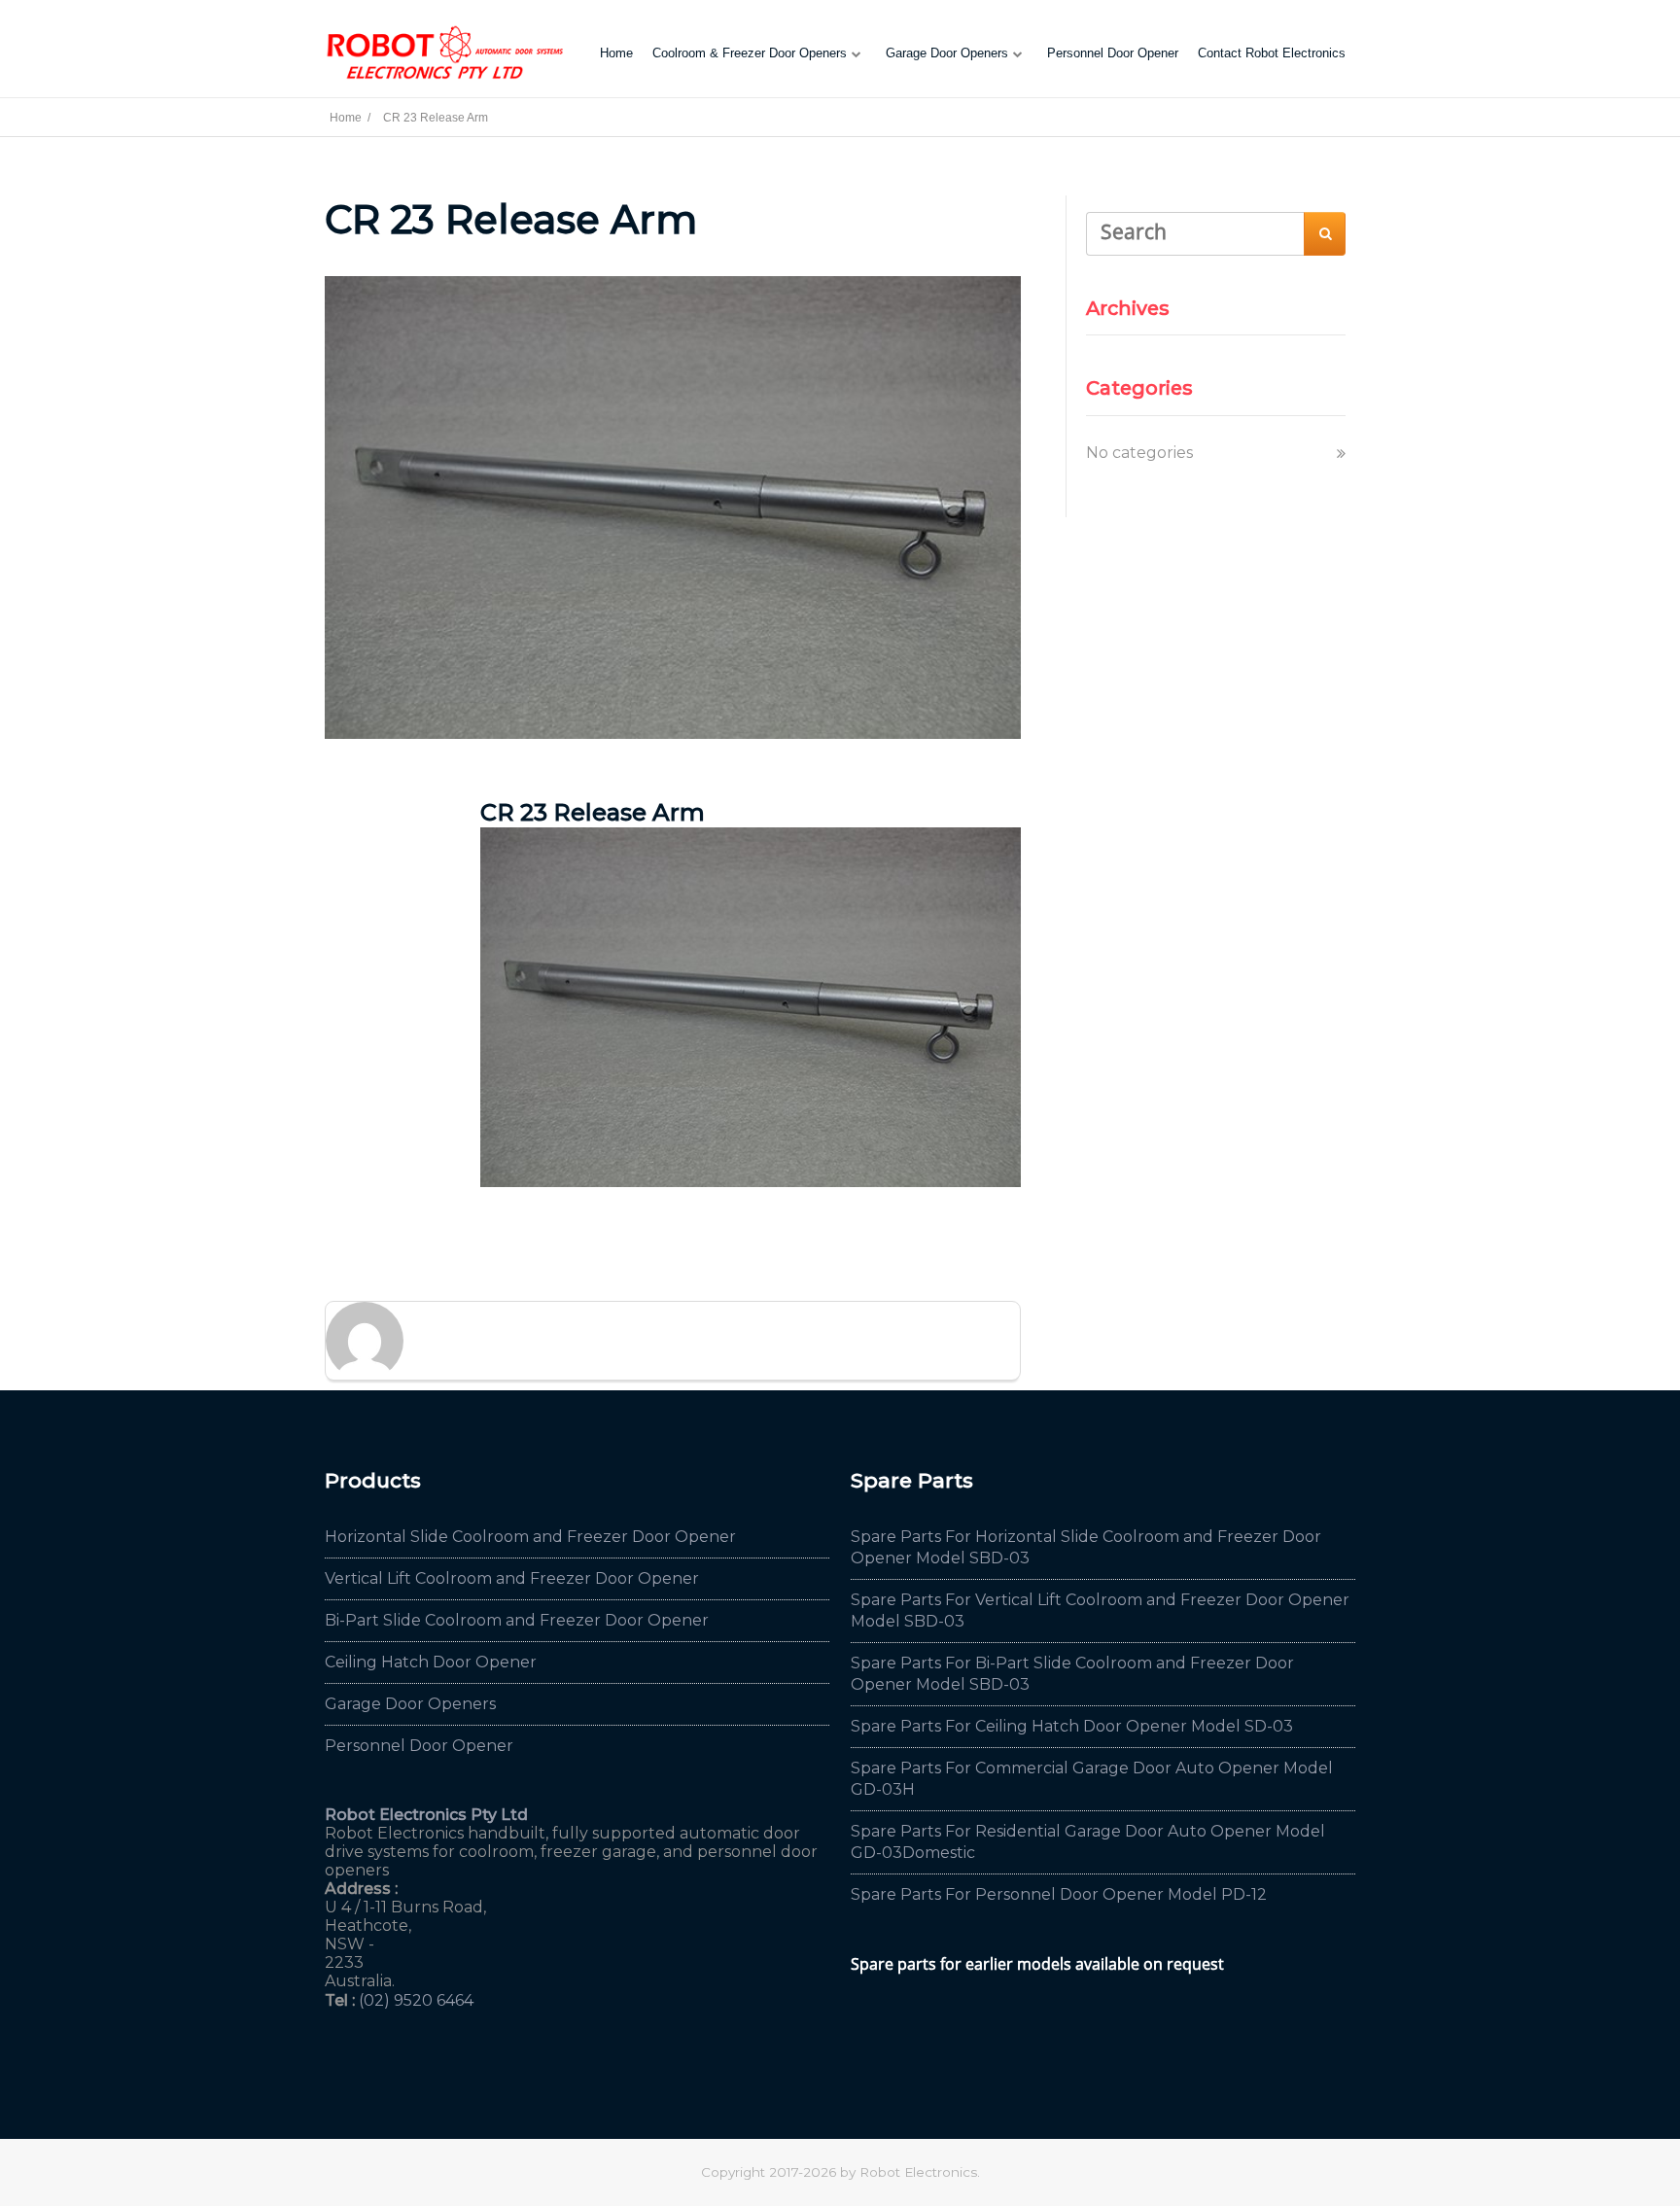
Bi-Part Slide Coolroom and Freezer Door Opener (517, 1620)
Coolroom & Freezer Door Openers (750, 53)
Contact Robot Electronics (1272, 53)
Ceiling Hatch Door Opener (431, 1662)
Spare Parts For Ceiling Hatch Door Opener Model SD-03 (1072, 1726)
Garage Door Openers (947, 53)
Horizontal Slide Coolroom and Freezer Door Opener (530, 1537)
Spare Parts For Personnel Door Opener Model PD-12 (1059, 1894)
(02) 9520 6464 (416, 2000)
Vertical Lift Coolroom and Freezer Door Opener (512, 1578)
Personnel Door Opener (1113, 53)
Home (616, 53)
